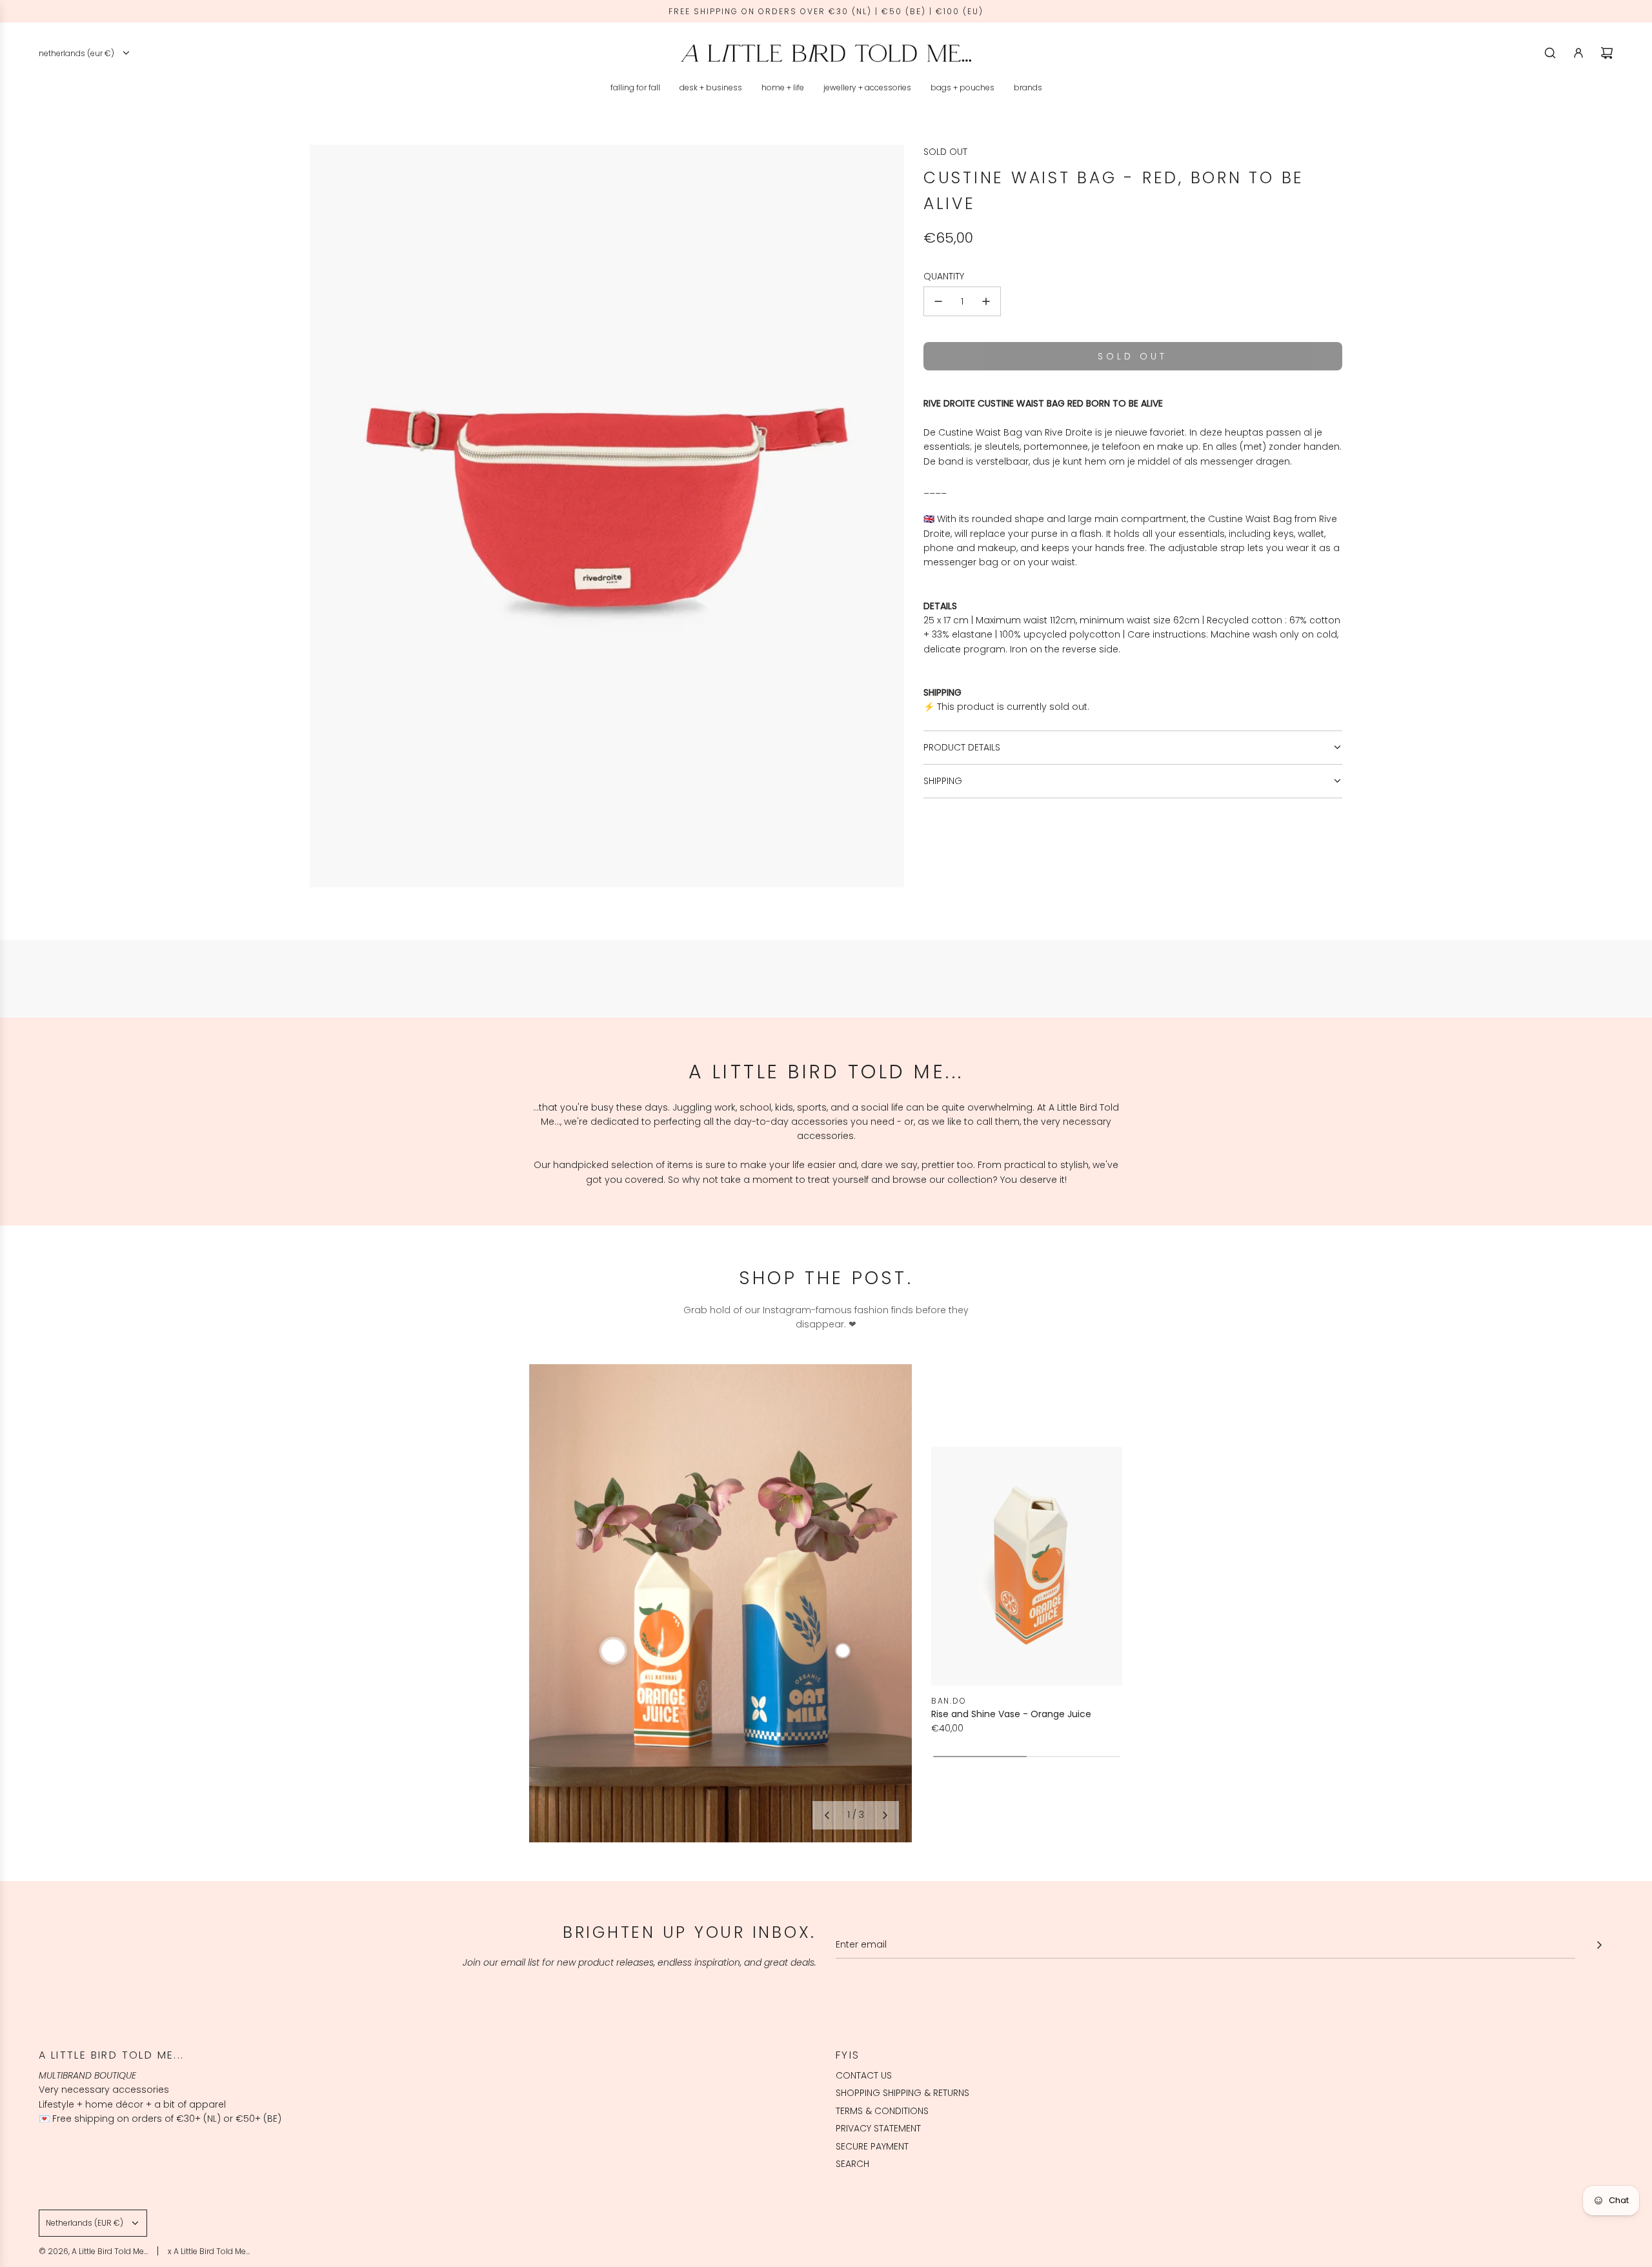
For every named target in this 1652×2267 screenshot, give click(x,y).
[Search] (1550, 53)
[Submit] (1599, 1945)
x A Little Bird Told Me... (209, 2251)
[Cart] (1607, 53)
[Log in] (1578, 53)
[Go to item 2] (843, 1651)
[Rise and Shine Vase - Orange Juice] (1027, 1566)
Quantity (944, 276)
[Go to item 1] (613, 1651)
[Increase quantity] (986, 301)
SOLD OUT (945, 152)
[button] (827, 1815)
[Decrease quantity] (938, 301)
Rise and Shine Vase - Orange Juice (1011, 1714)
